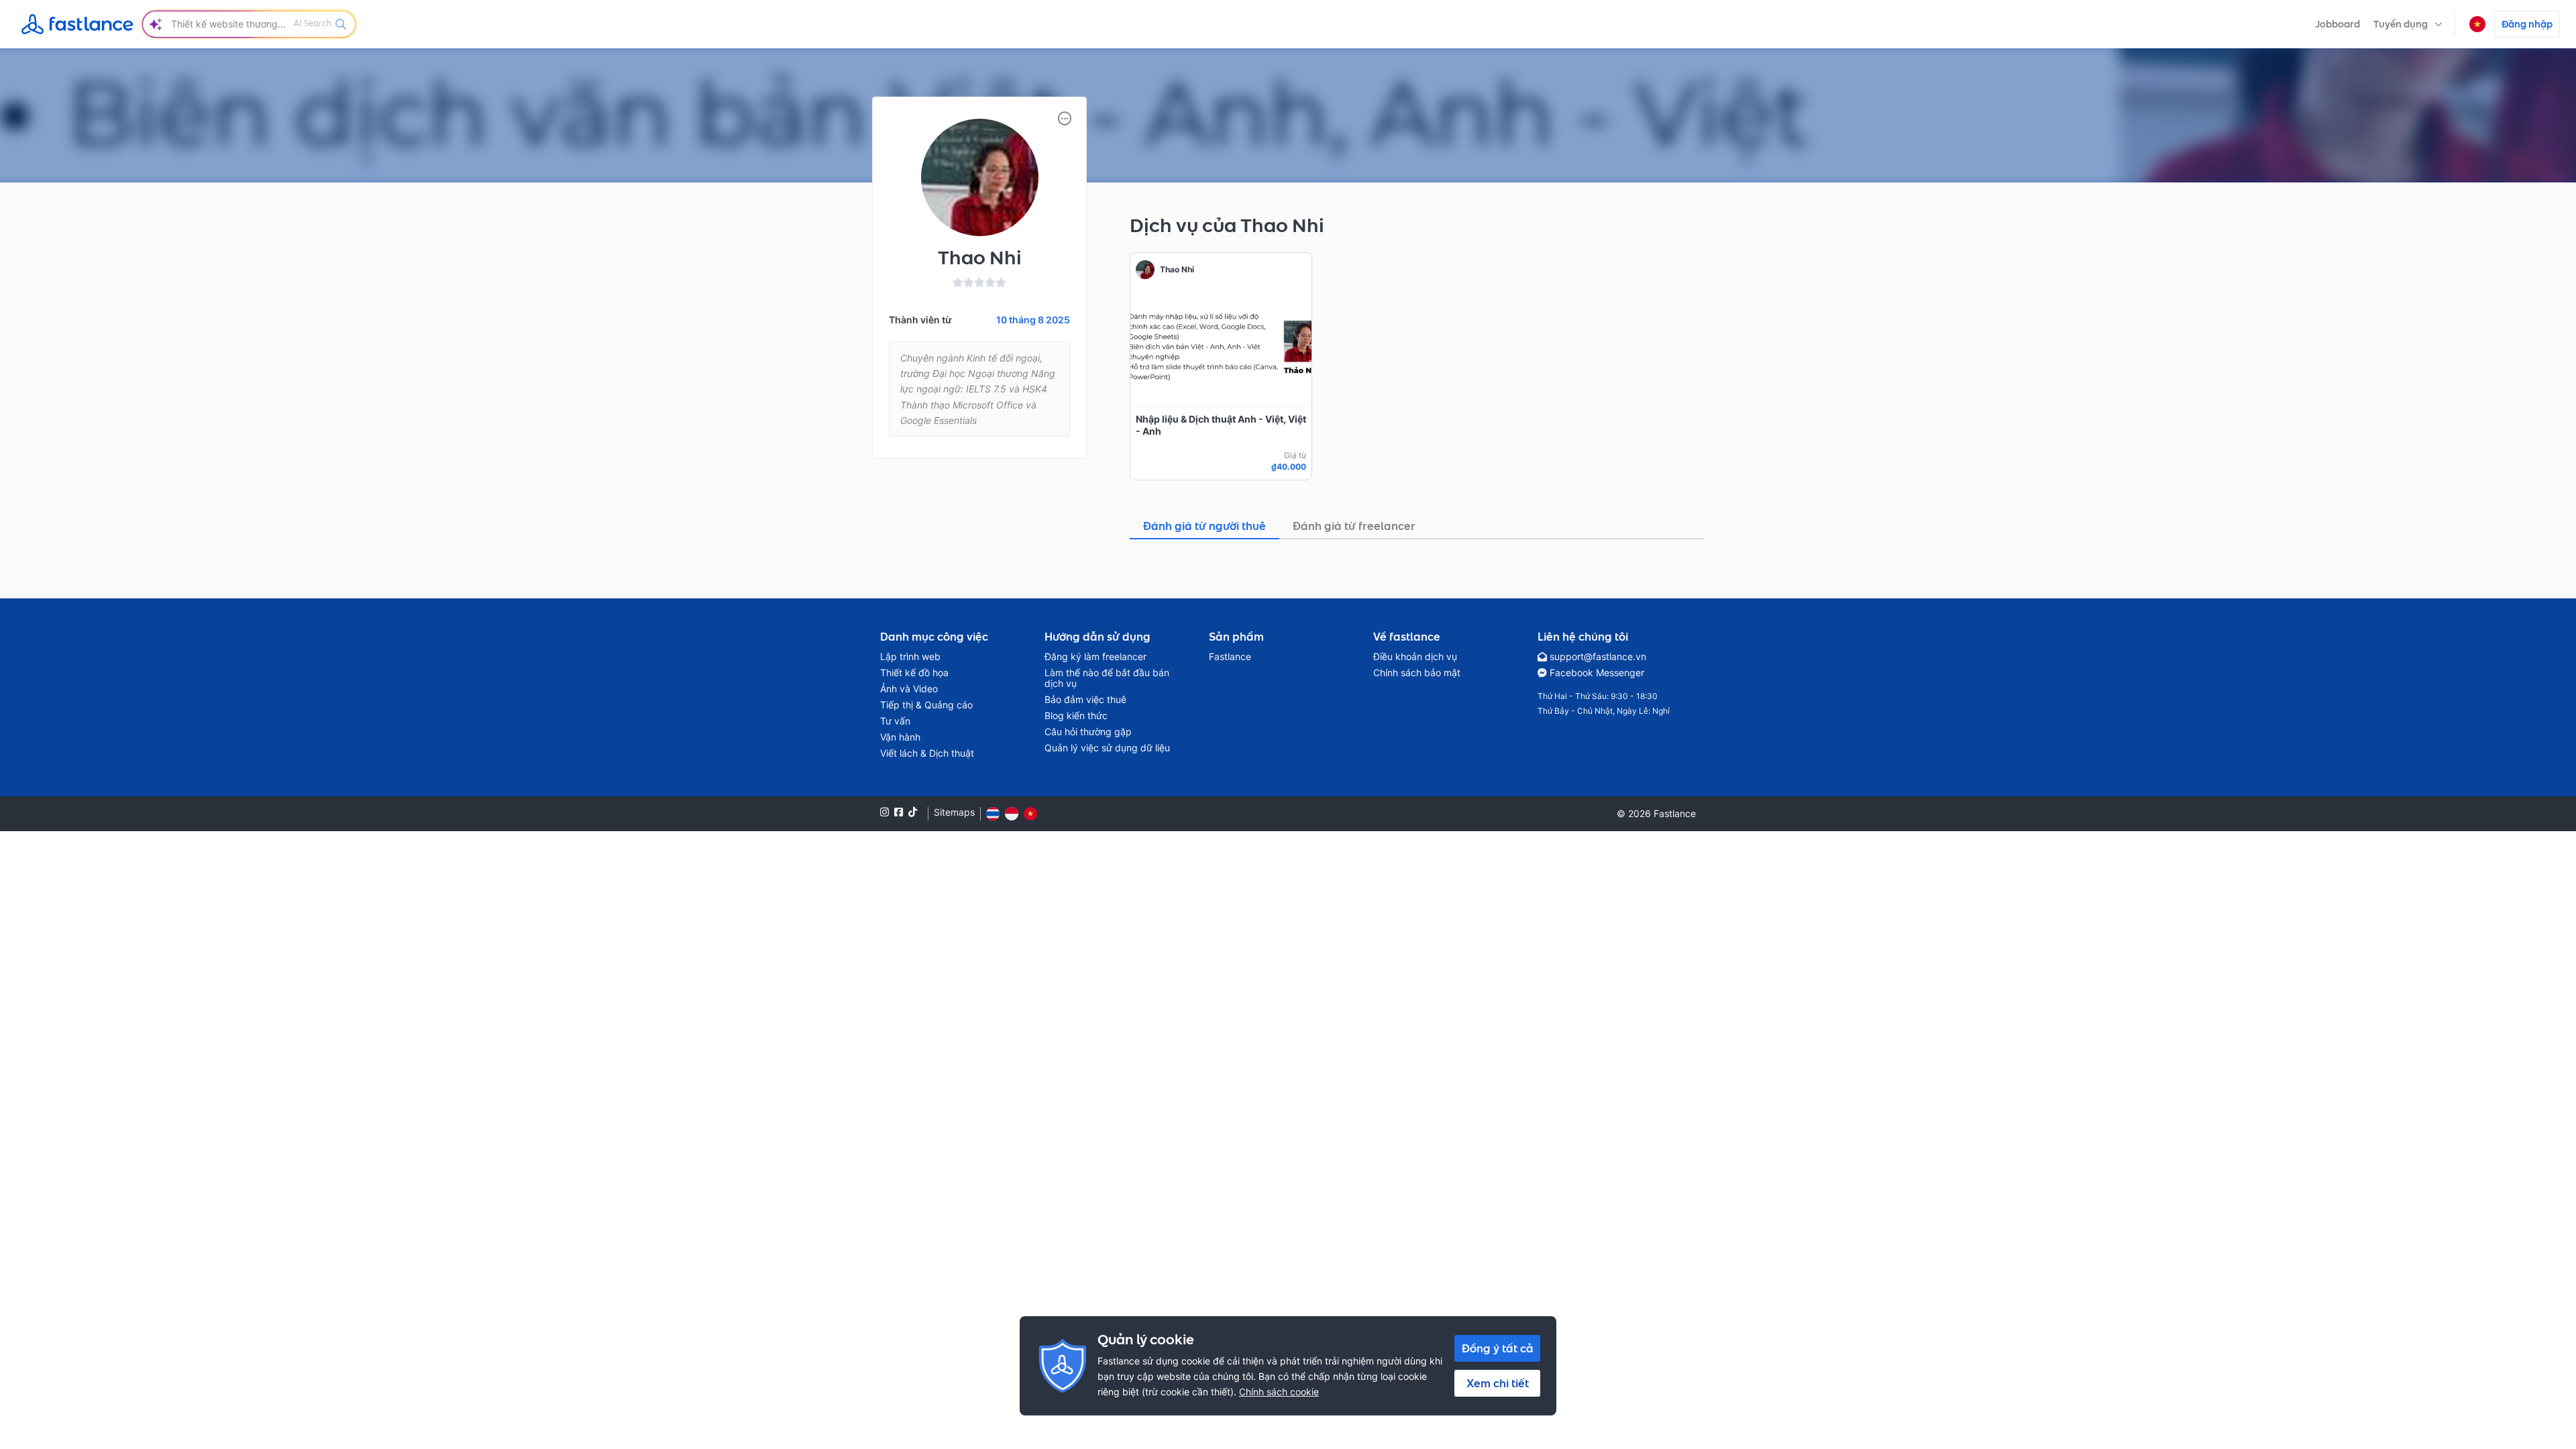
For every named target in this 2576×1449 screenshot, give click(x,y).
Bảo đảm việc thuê (1085, 700)
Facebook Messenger (1597, 673)
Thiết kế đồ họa (914, 673)
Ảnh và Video (909, 689)
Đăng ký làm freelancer (1095, 657)
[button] (2408, 24)
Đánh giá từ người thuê (1204, 526)
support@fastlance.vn (1598, 657)
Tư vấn (895, 721)
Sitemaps (954, 812)
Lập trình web (910, 657)
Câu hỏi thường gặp (1088, 732)
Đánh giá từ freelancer (1354, 526)
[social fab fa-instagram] (884, 812)
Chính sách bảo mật (1417, 673)
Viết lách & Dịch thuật (927, 753)
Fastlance (1230, 657)
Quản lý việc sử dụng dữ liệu (1107, 748)
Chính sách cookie (1279, 1392)
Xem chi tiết (1498, 1383)
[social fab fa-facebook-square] (899, 812)
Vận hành (900, 737)
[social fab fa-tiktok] (913, 812)
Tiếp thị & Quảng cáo (926, 705)
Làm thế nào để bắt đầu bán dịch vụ (1107, 678)
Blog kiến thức (1076, 716)
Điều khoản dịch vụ (1415, 657)
